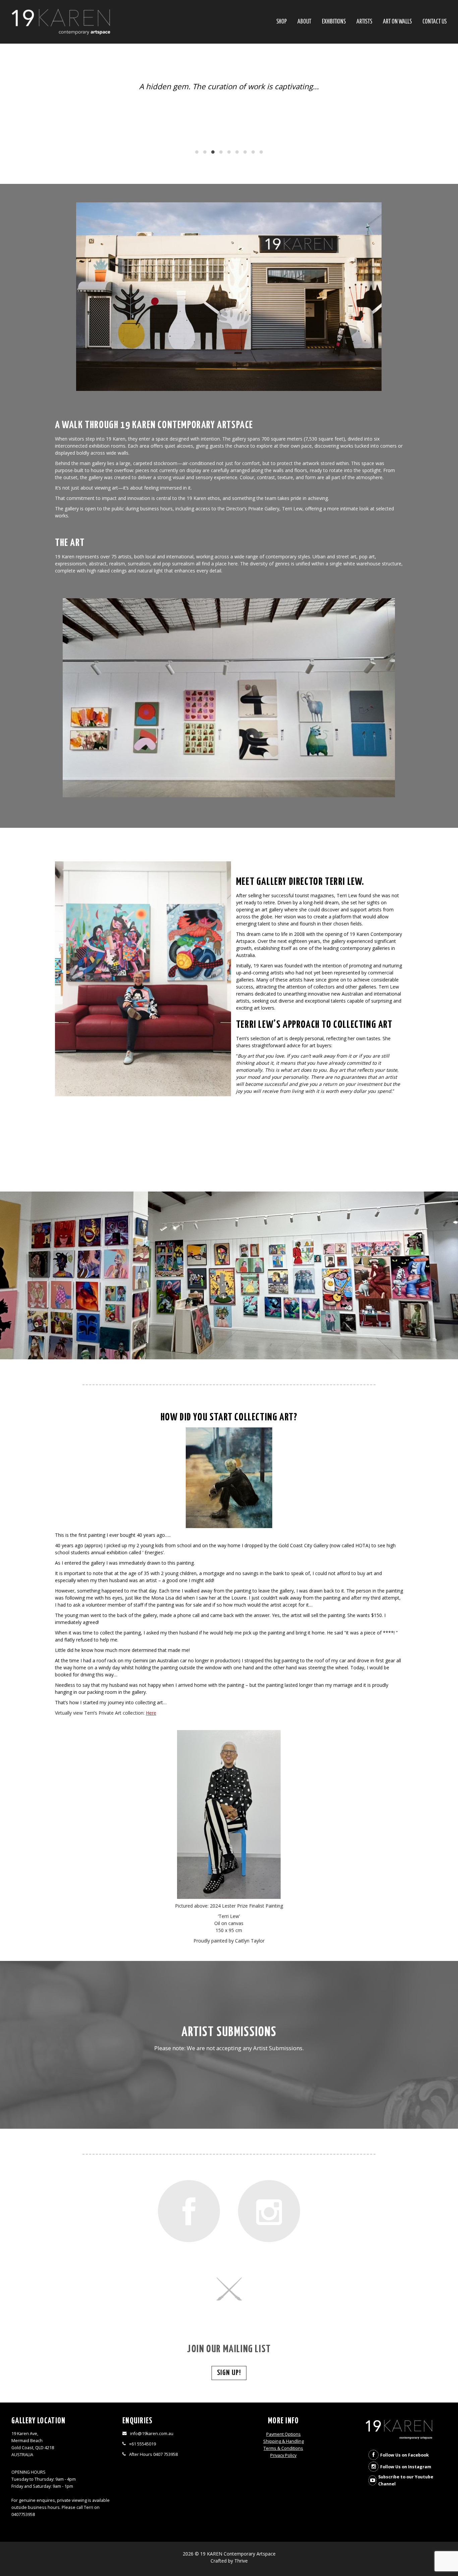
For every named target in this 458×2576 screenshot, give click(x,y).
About (304, 22)
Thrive (241, 2564)
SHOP (281, 22)
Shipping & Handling (283, 2445)
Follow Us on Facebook (405, 2458)
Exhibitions (334, 22)
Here (151, 1716)
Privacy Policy (283, 2459)
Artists (364, 22)
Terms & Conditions (283, 2452)
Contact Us (435, 22)
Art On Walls (397, 22)
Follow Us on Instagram (406, 2470)
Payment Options (283, 2438)
